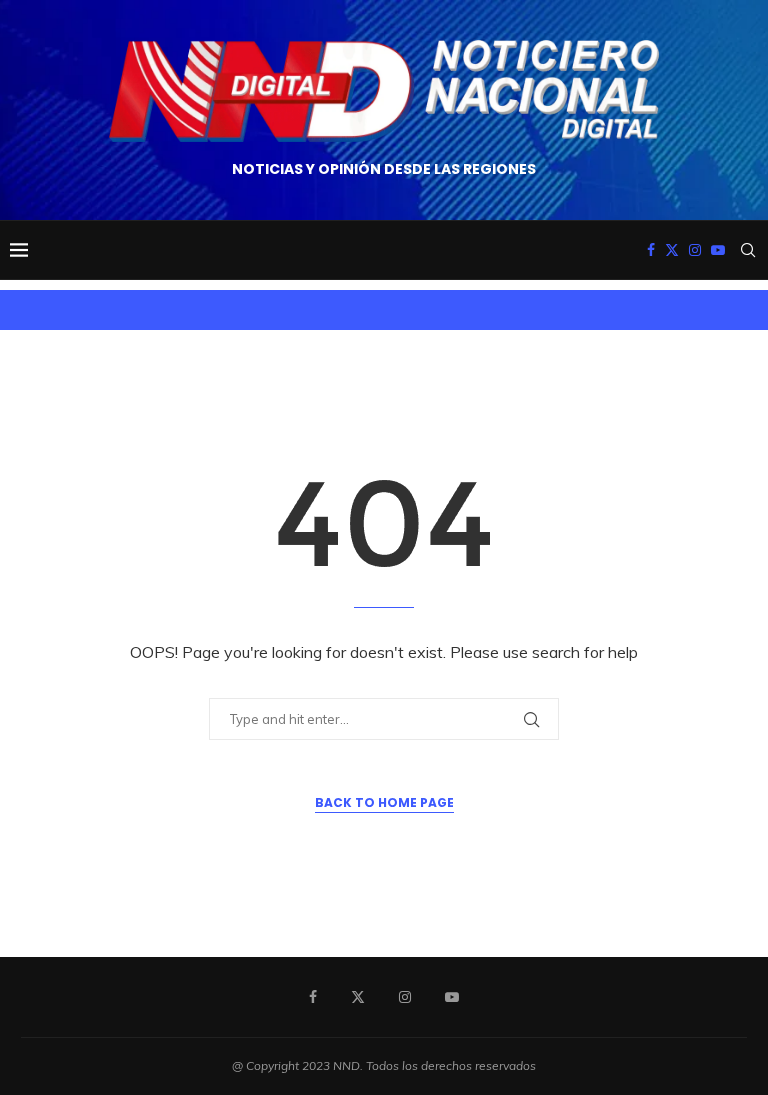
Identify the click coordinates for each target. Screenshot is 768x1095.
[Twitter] (672, 250)
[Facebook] (651, 250)
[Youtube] (718, 250)
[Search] (748, 250)
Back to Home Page (384, 802)
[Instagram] (695, 250)
